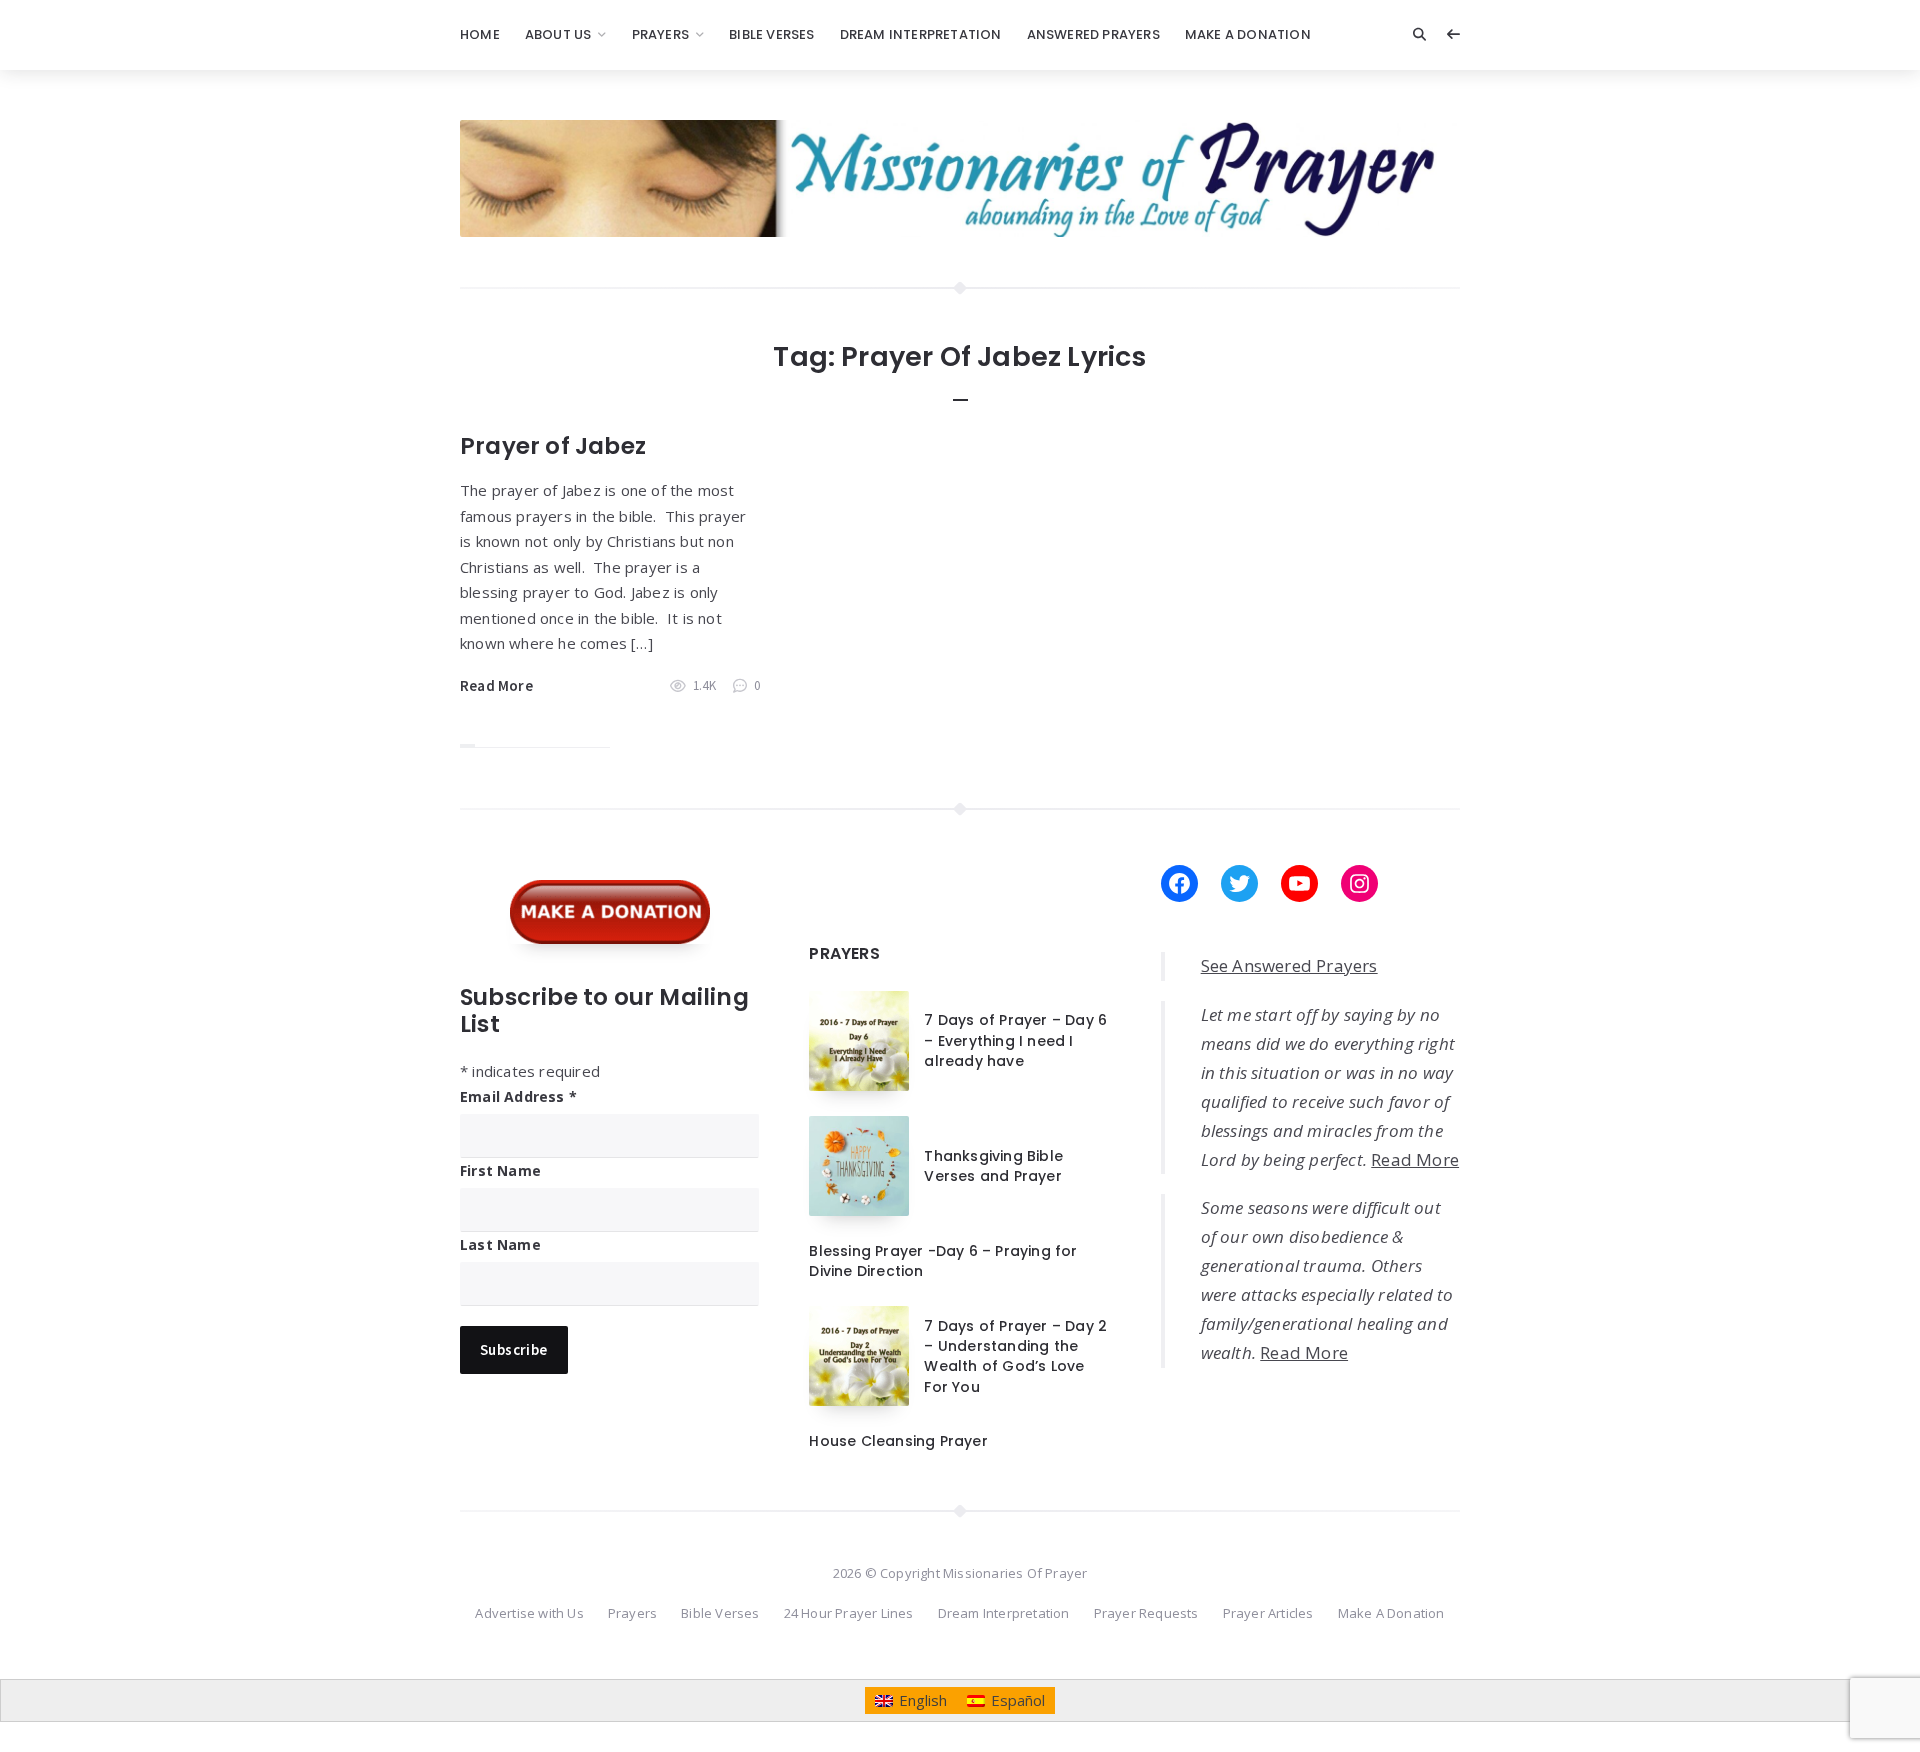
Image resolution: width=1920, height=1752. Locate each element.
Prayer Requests (1146, 1613)
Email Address (518, 1096)
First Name (500, 1170)
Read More (496, 685)
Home (480, 34)
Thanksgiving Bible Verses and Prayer (993, 1166)
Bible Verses (771, 34)
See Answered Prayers (1289, 965)
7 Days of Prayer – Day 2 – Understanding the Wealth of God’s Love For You (1015, 1356)
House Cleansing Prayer (898, 1441)
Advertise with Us (529, 1613)
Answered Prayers (1093, 34)
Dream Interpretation (921, 34)
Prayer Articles (1268, 1613)
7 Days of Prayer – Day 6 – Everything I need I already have (1015, 1040)
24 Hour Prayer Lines (849, 1613)
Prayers (660, 34)
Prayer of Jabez (553, 446)
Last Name (500, 1244)
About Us (558, 34)
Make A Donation (1248, 34)
